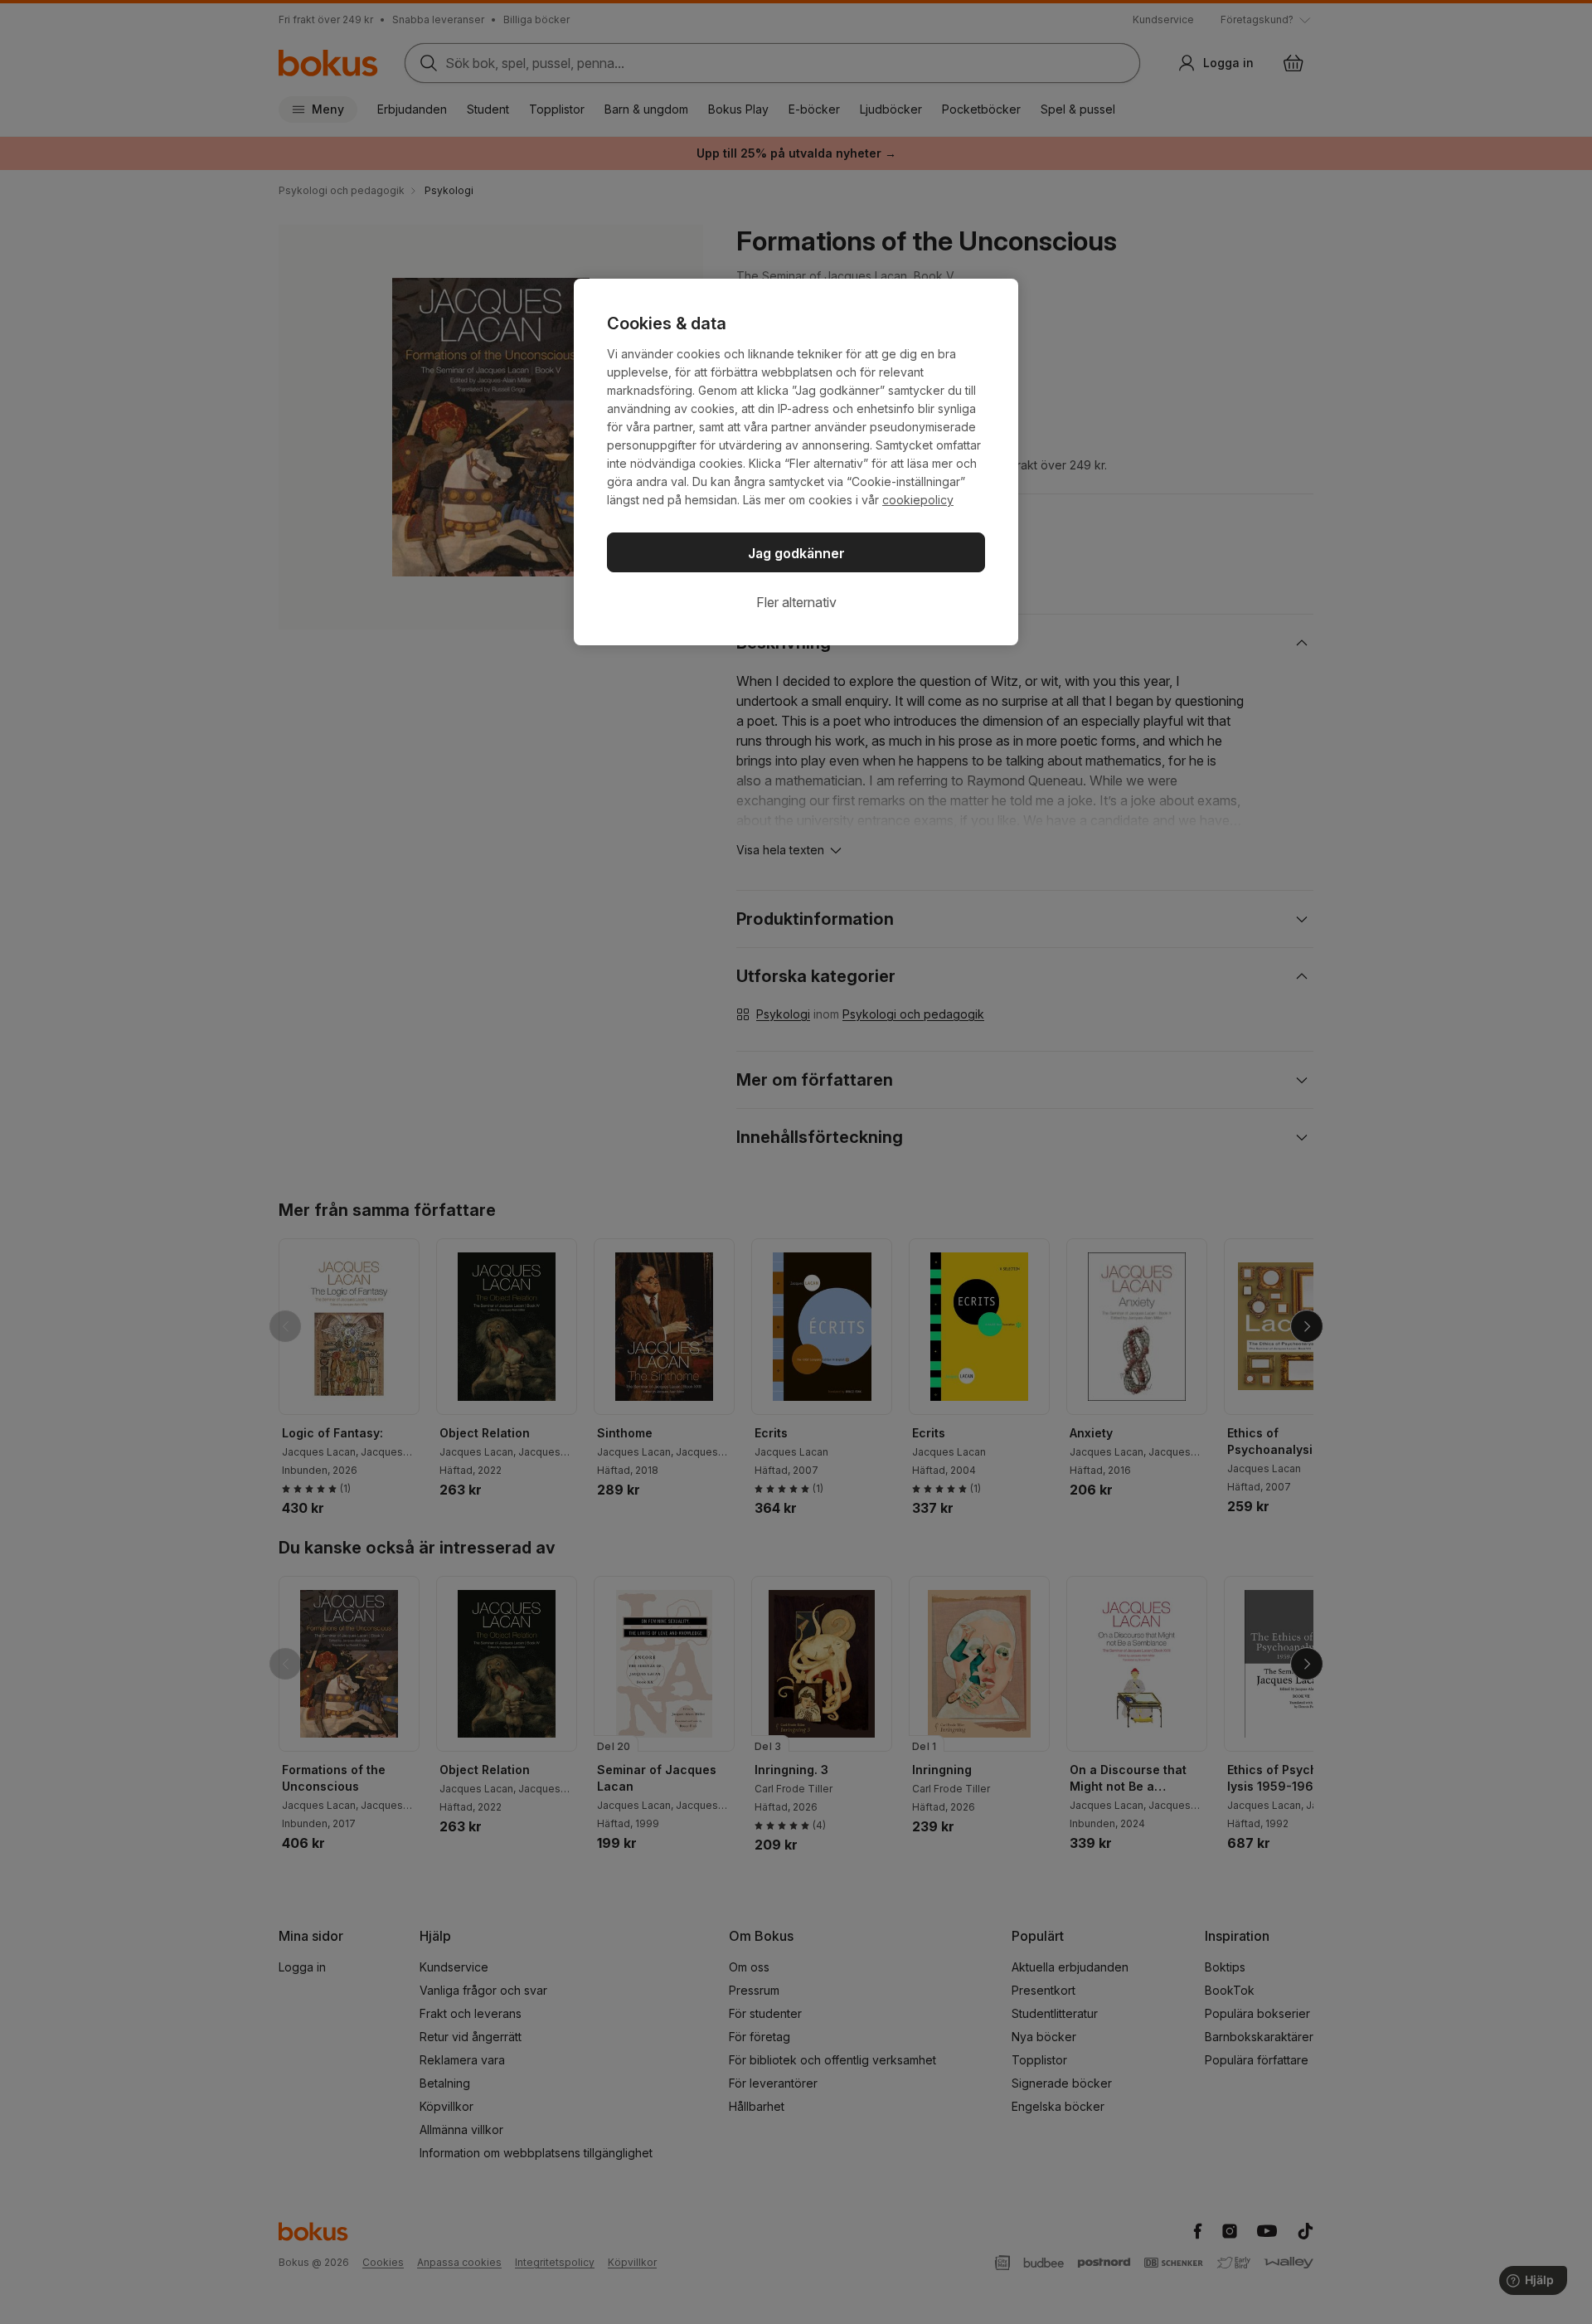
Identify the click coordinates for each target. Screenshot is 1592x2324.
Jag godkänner (796, 553)
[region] (796, 462)
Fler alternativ (796, 602)
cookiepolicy (918, 500)
